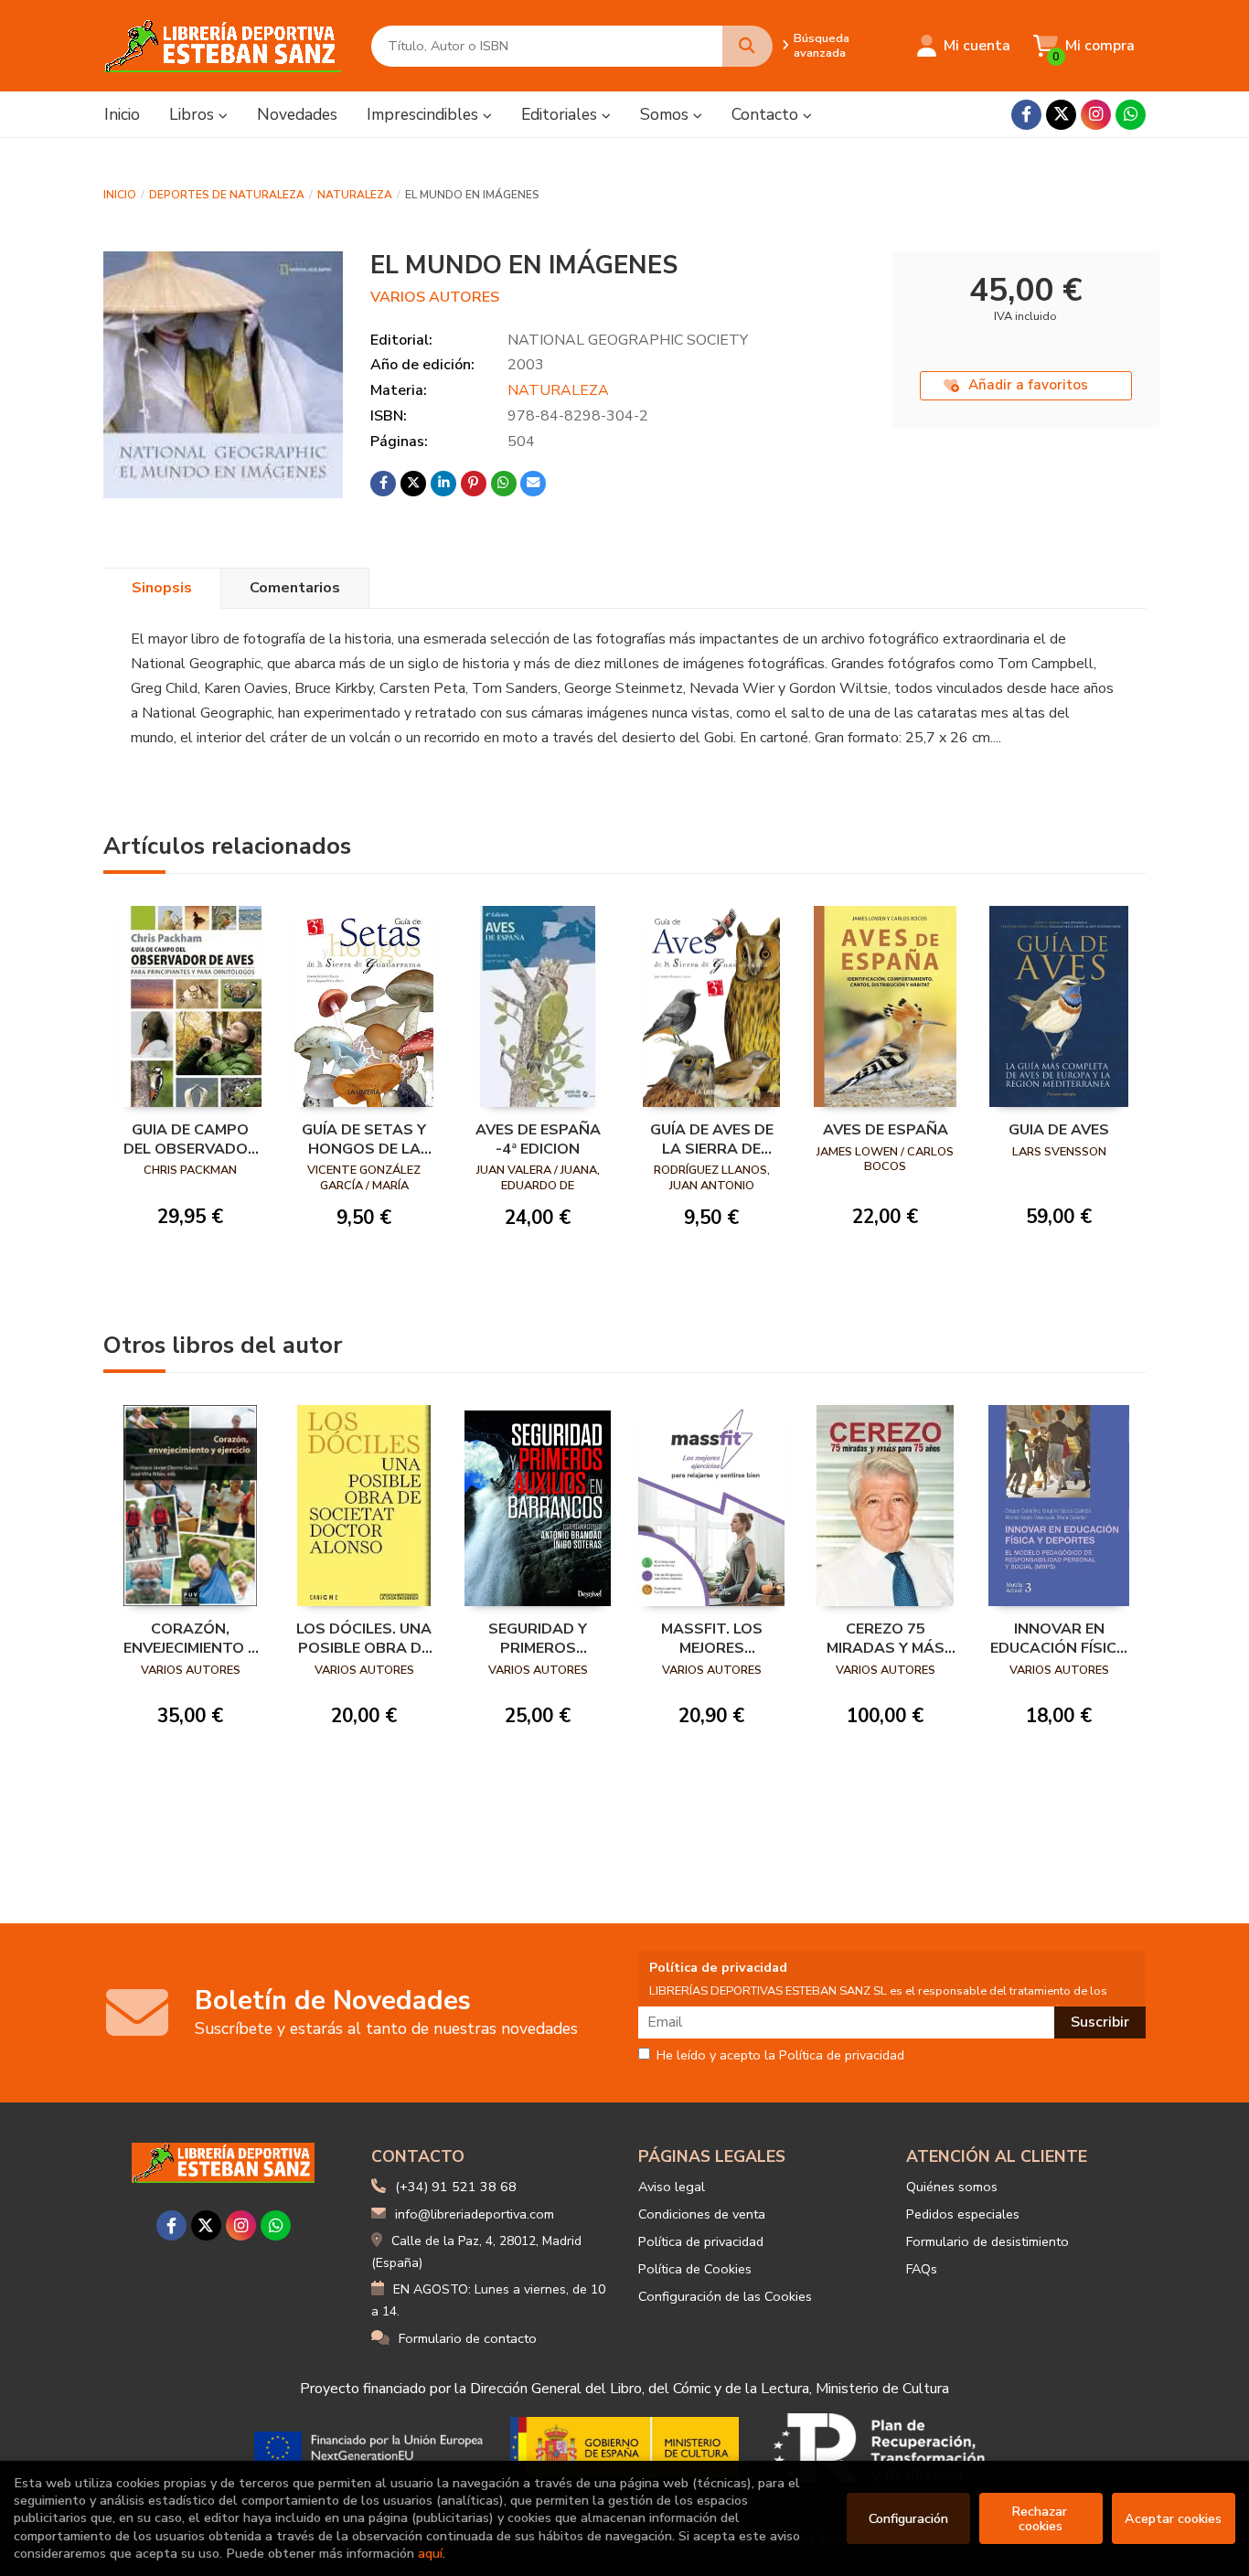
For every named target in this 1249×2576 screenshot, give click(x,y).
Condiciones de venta (702, 2214)
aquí (430, 2553)
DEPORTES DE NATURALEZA (227, 195)
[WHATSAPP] (1131, 115)
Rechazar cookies (1041, 2518)
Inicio (120, 195)
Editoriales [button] (561, 114)
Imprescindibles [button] (425, 114)
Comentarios (295, 588)
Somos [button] (667, 114)
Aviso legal (672, 2187)
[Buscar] (747, 46)
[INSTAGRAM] (1096, 115)
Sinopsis (162, 588)
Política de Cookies (695, 2269)
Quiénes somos (952, 2187)
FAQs (922, 2269)
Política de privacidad (701, 2241)
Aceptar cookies (1173, 2518)
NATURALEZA (355, 195)
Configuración (908, 2518)
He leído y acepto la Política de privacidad (780, 2056)
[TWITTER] (1061, 115)
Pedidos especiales (963, 2214)
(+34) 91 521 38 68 (456, 2187)
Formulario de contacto (468, 2338)
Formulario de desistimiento (987, 2241)
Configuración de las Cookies (725, 2296)
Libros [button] (194, 114)
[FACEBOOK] (1026, 115)
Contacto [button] (767, 114)
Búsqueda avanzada (822, 46)
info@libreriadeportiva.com (475, 2214)
